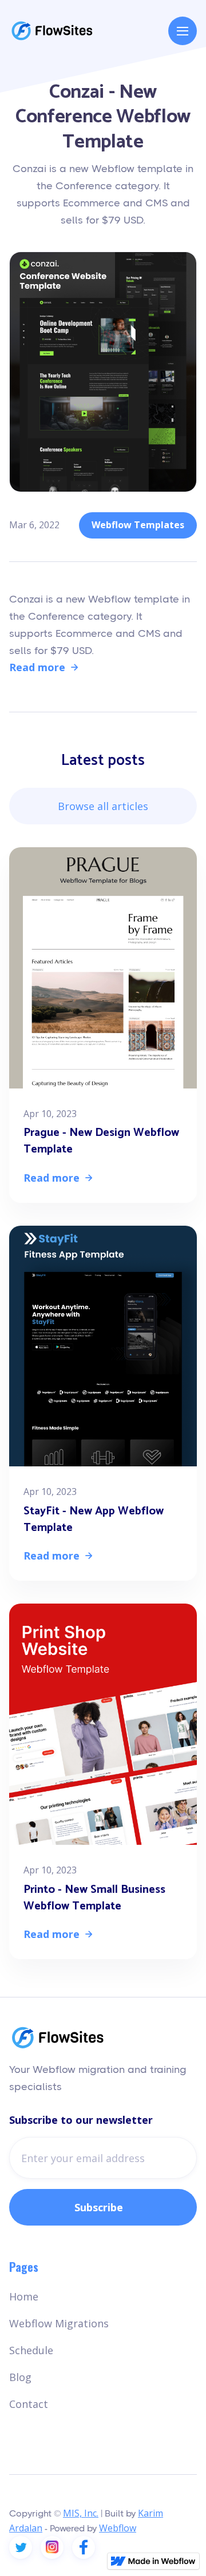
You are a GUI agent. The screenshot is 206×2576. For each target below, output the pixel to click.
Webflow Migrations (59, 2323)
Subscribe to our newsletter (81, 2120)
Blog (20, 2377)
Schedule (31, 2350)
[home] (52, 31)
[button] (183, 31)
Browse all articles (103, 806)
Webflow (118, 2528)
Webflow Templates (138, 525)
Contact (29, 2404)
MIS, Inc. (81, 2513)
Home (24, 2296)
